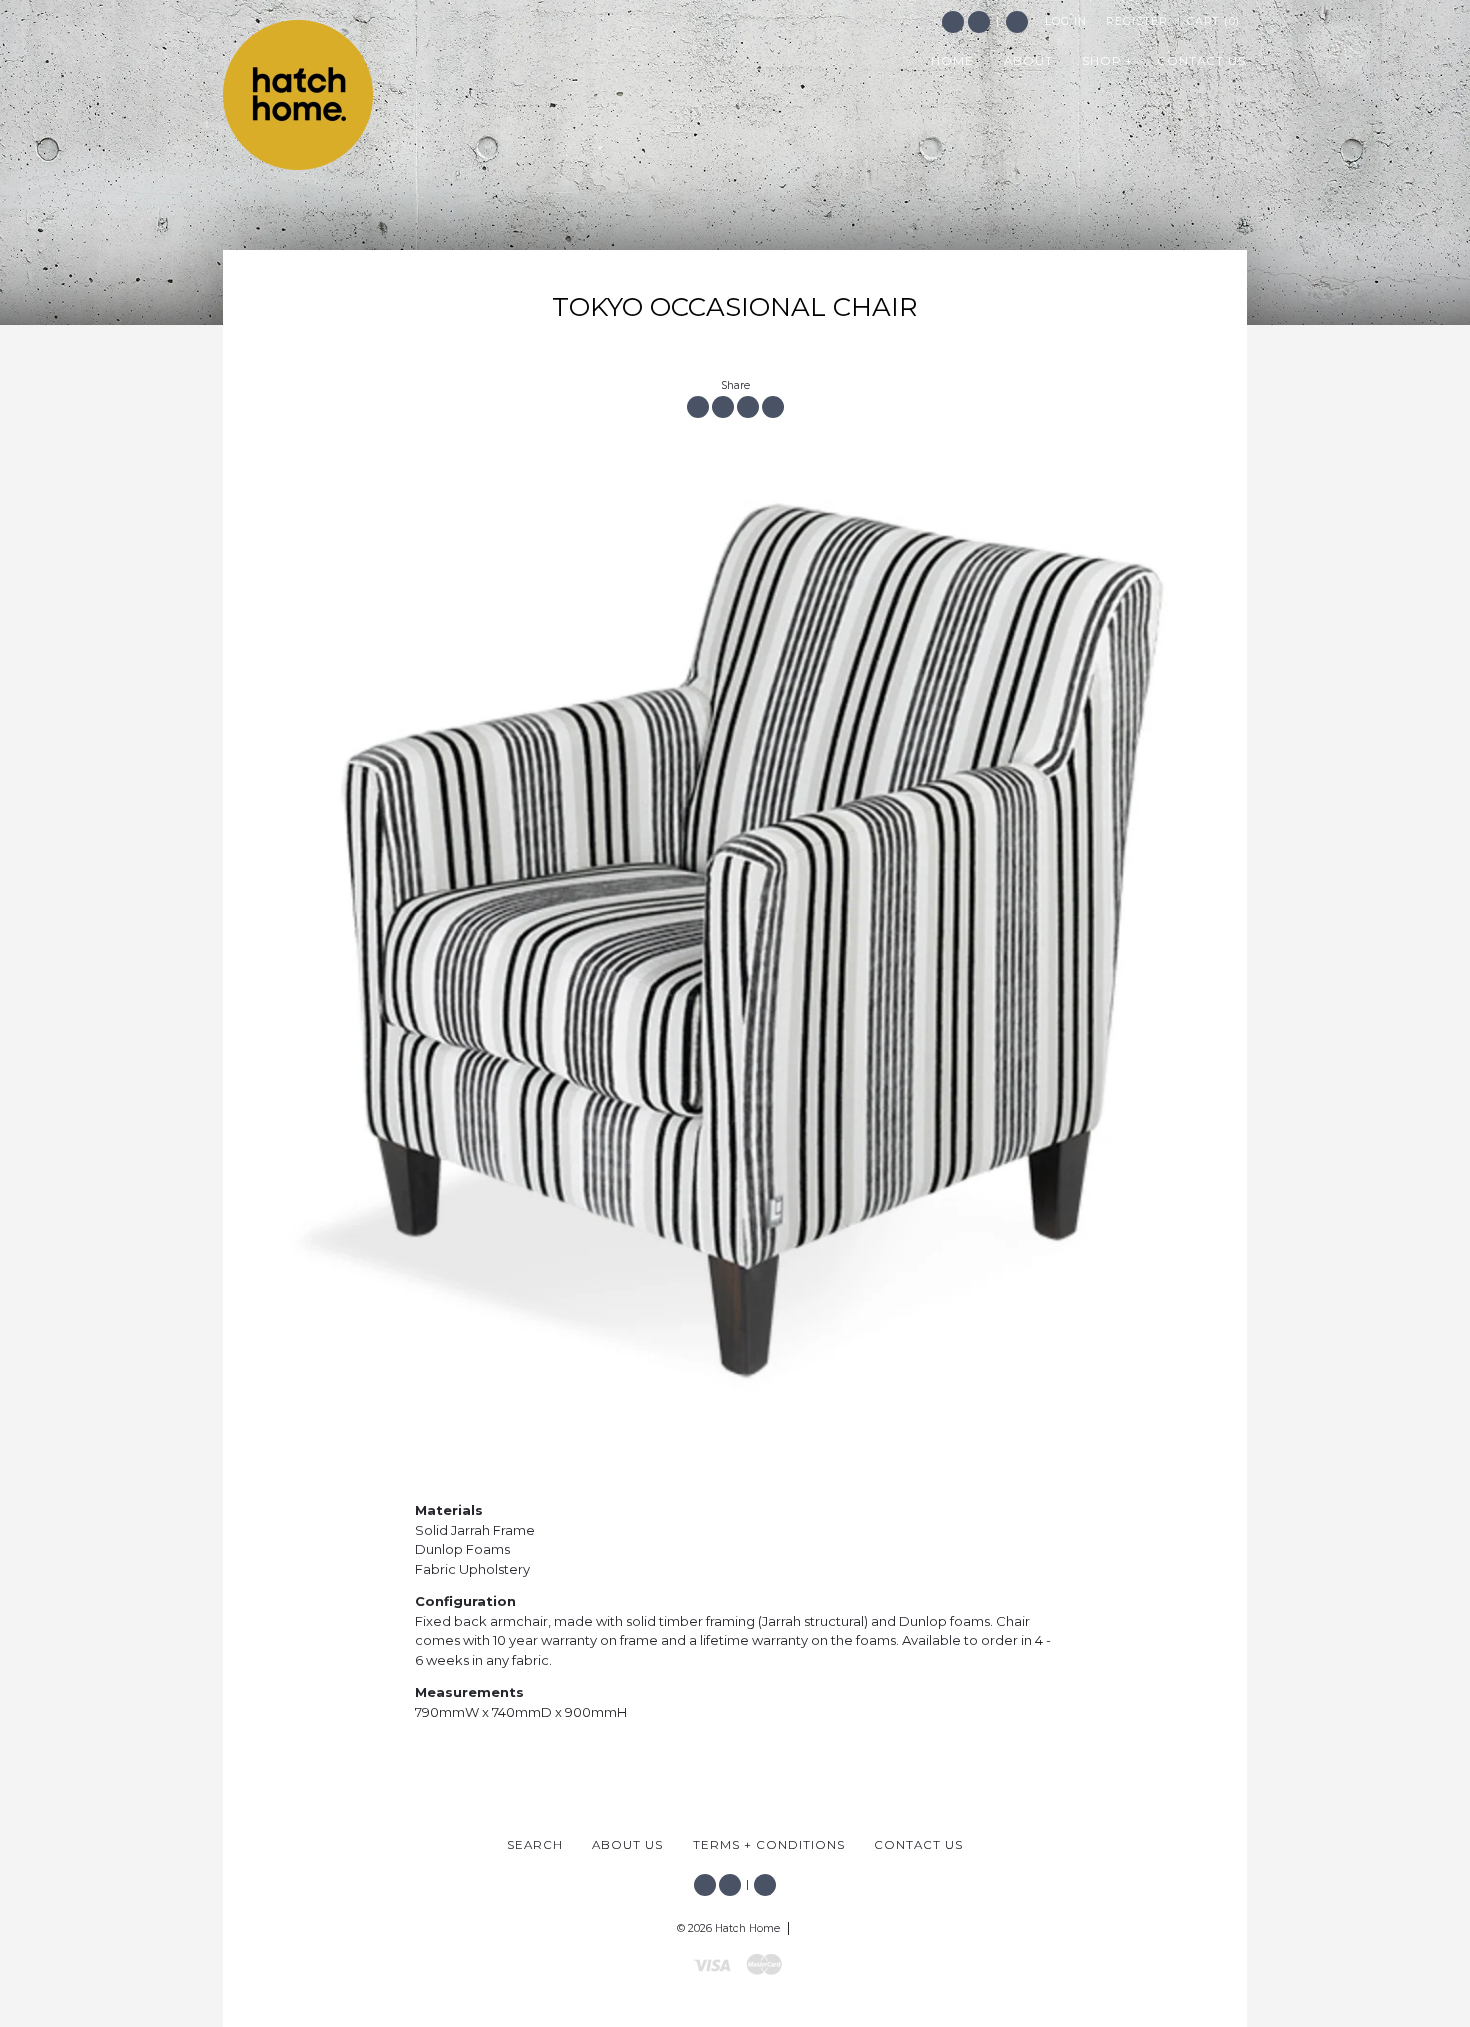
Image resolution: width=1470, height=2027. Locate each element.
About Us (627, 1845)
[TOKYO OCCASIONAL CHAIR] (735, 933)
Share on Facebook (698, 407)
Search (1017, 22)
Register (1137, 21)
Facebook (953, 22)
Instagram (979, 22)
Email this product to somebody (773, 407)
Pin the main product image (748, 407)
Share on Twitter (723, 407)
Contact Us (918, 1845)
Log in (1066, 21)
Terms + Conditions (769, 1845)
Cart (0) (1213, 21)
